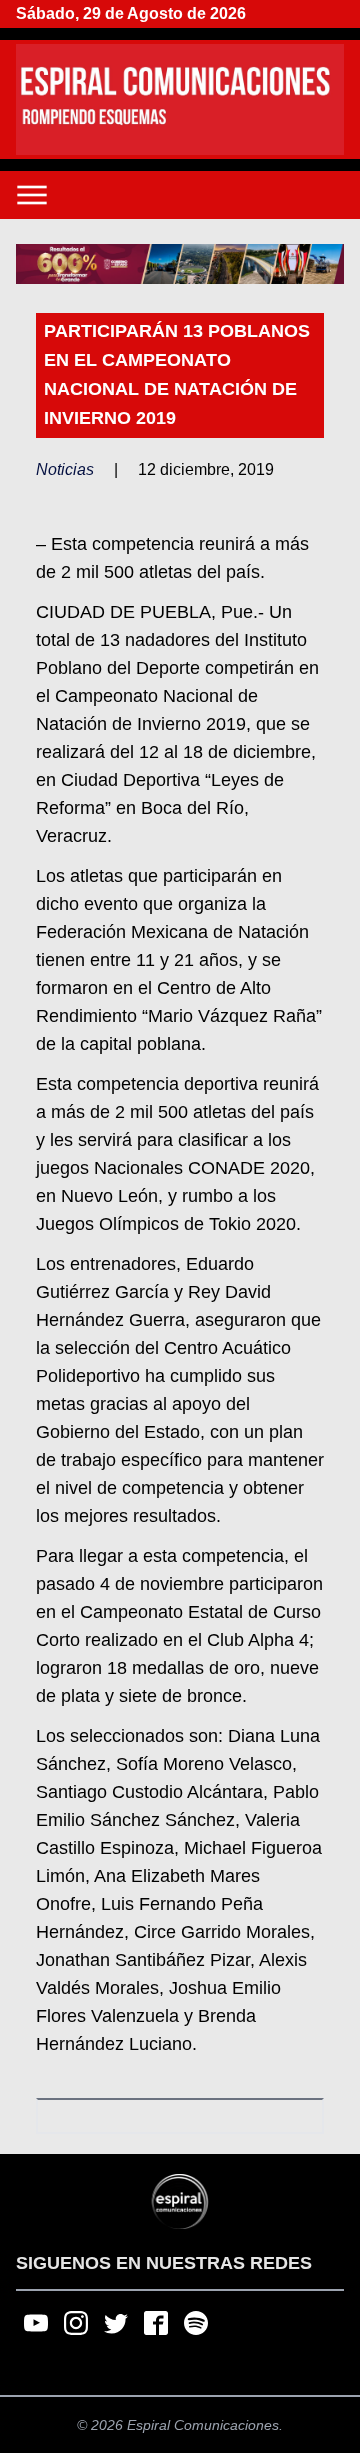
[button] (180, 264)
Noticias (65, 469)
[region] (180, 264)
